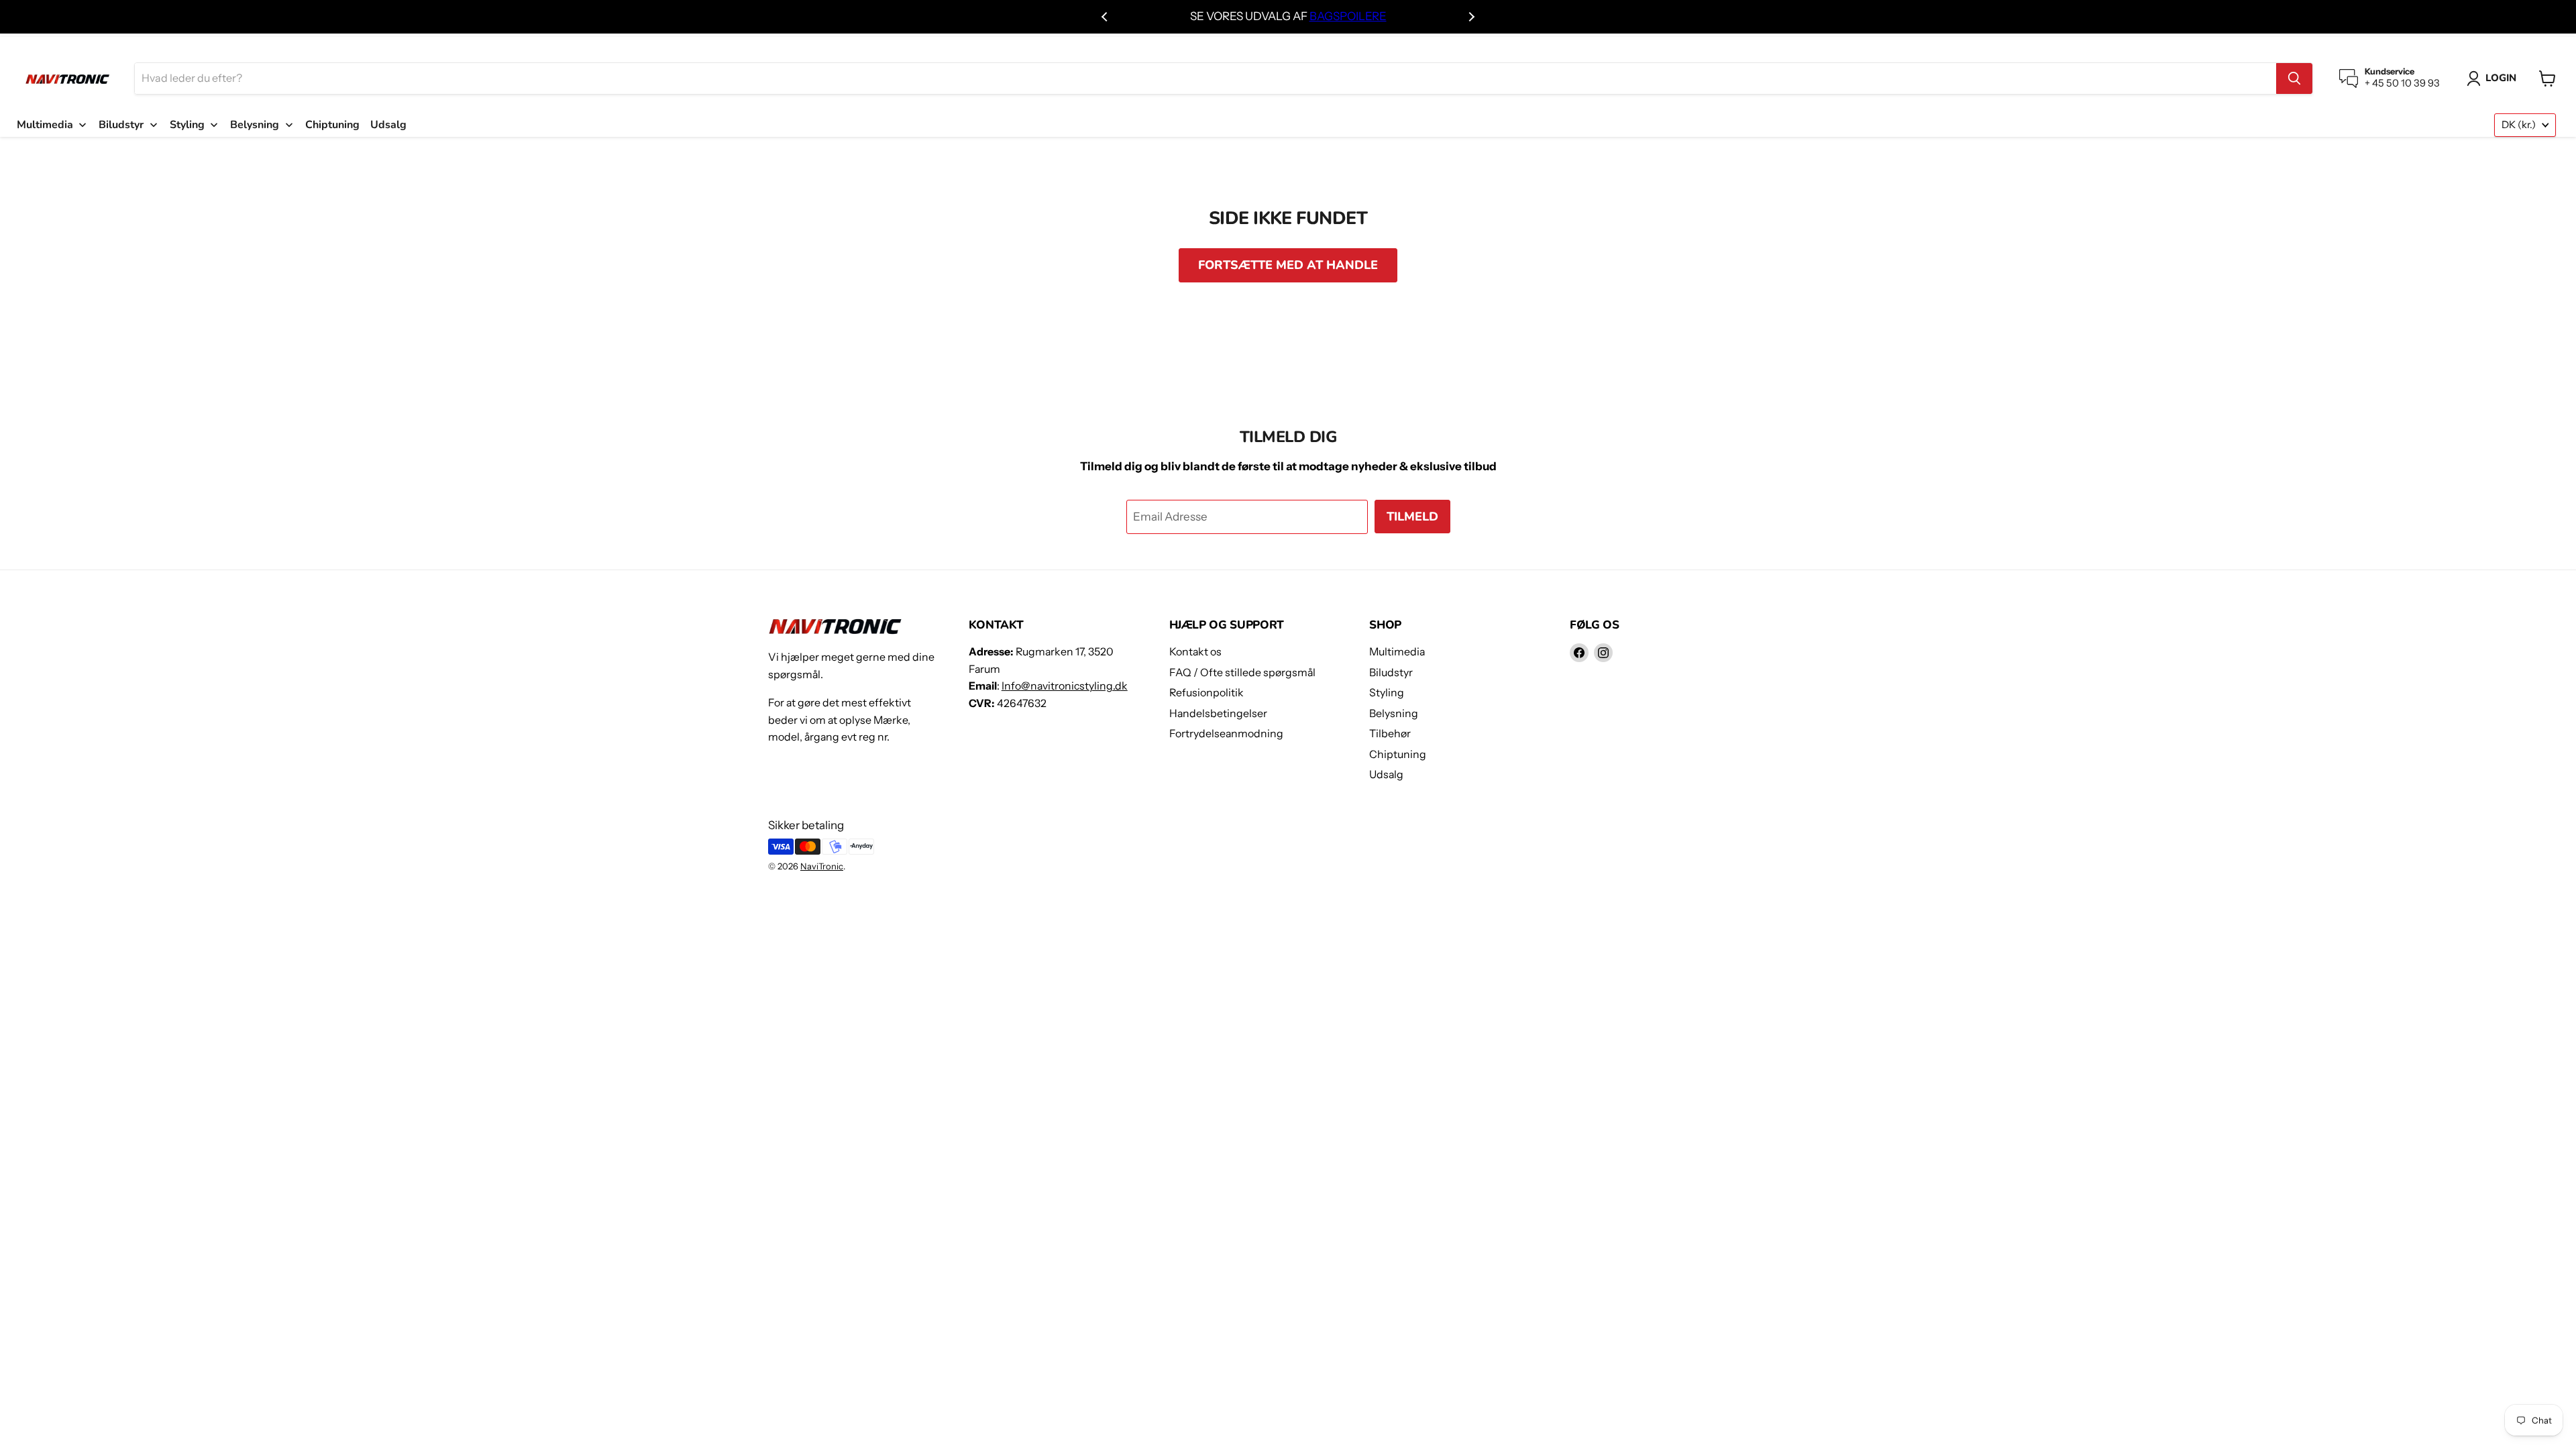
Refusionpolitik (1206, 693)
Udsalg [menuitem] (388, 125)
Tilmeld (1412, 517)
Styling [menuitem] (187, 125)
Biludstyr (1391, 673)
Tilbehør (1390, 734)
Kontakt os (1195, 652)
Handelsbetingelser (1218, 713)
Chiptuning (1398, 754)
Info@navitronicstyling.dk (1065, 686)
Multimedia (1397, 652)
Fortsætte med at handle (1288, 265)
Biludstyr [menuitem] (121, 125)
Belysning (1394, 713)
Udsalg (1386, 774)
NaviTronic (822, 866)
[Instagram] (1603, 653)
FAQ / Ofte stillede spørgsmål (1242, 673)
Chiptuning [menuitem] (332, 125)
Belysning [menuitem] (255, 125)
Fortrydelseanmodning (1226, 734)
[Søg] (2294, 78)
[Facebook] (1579, 653)
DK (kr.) (2519, 125)
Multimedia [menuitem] (45, 125)
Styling (1387, 693)
